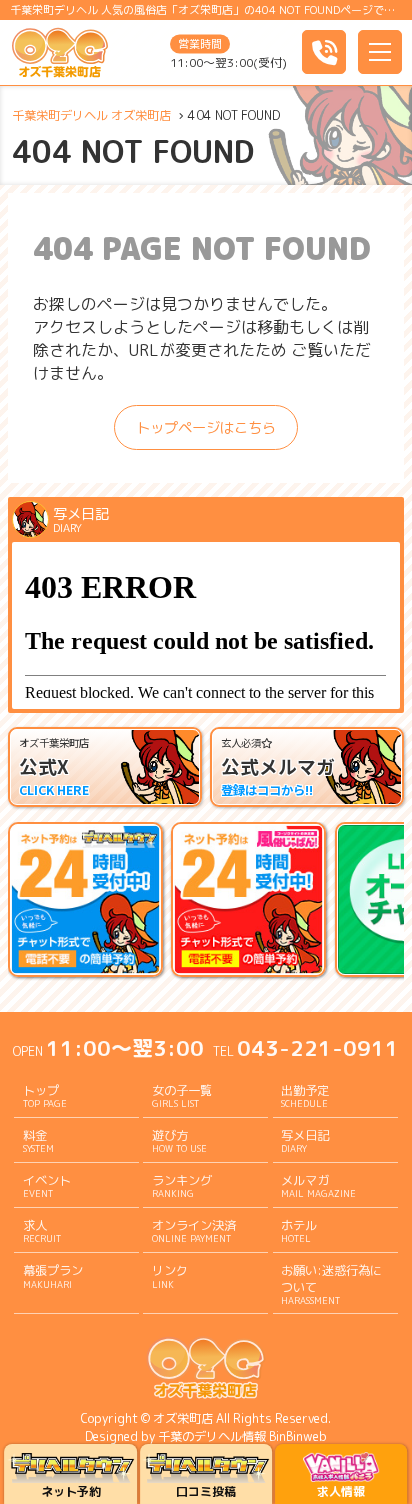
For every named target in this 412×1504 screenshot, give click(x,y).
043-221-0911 (318, 1048)
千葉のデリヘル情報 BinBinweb (242, 1436)
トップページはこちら (206, 427)
